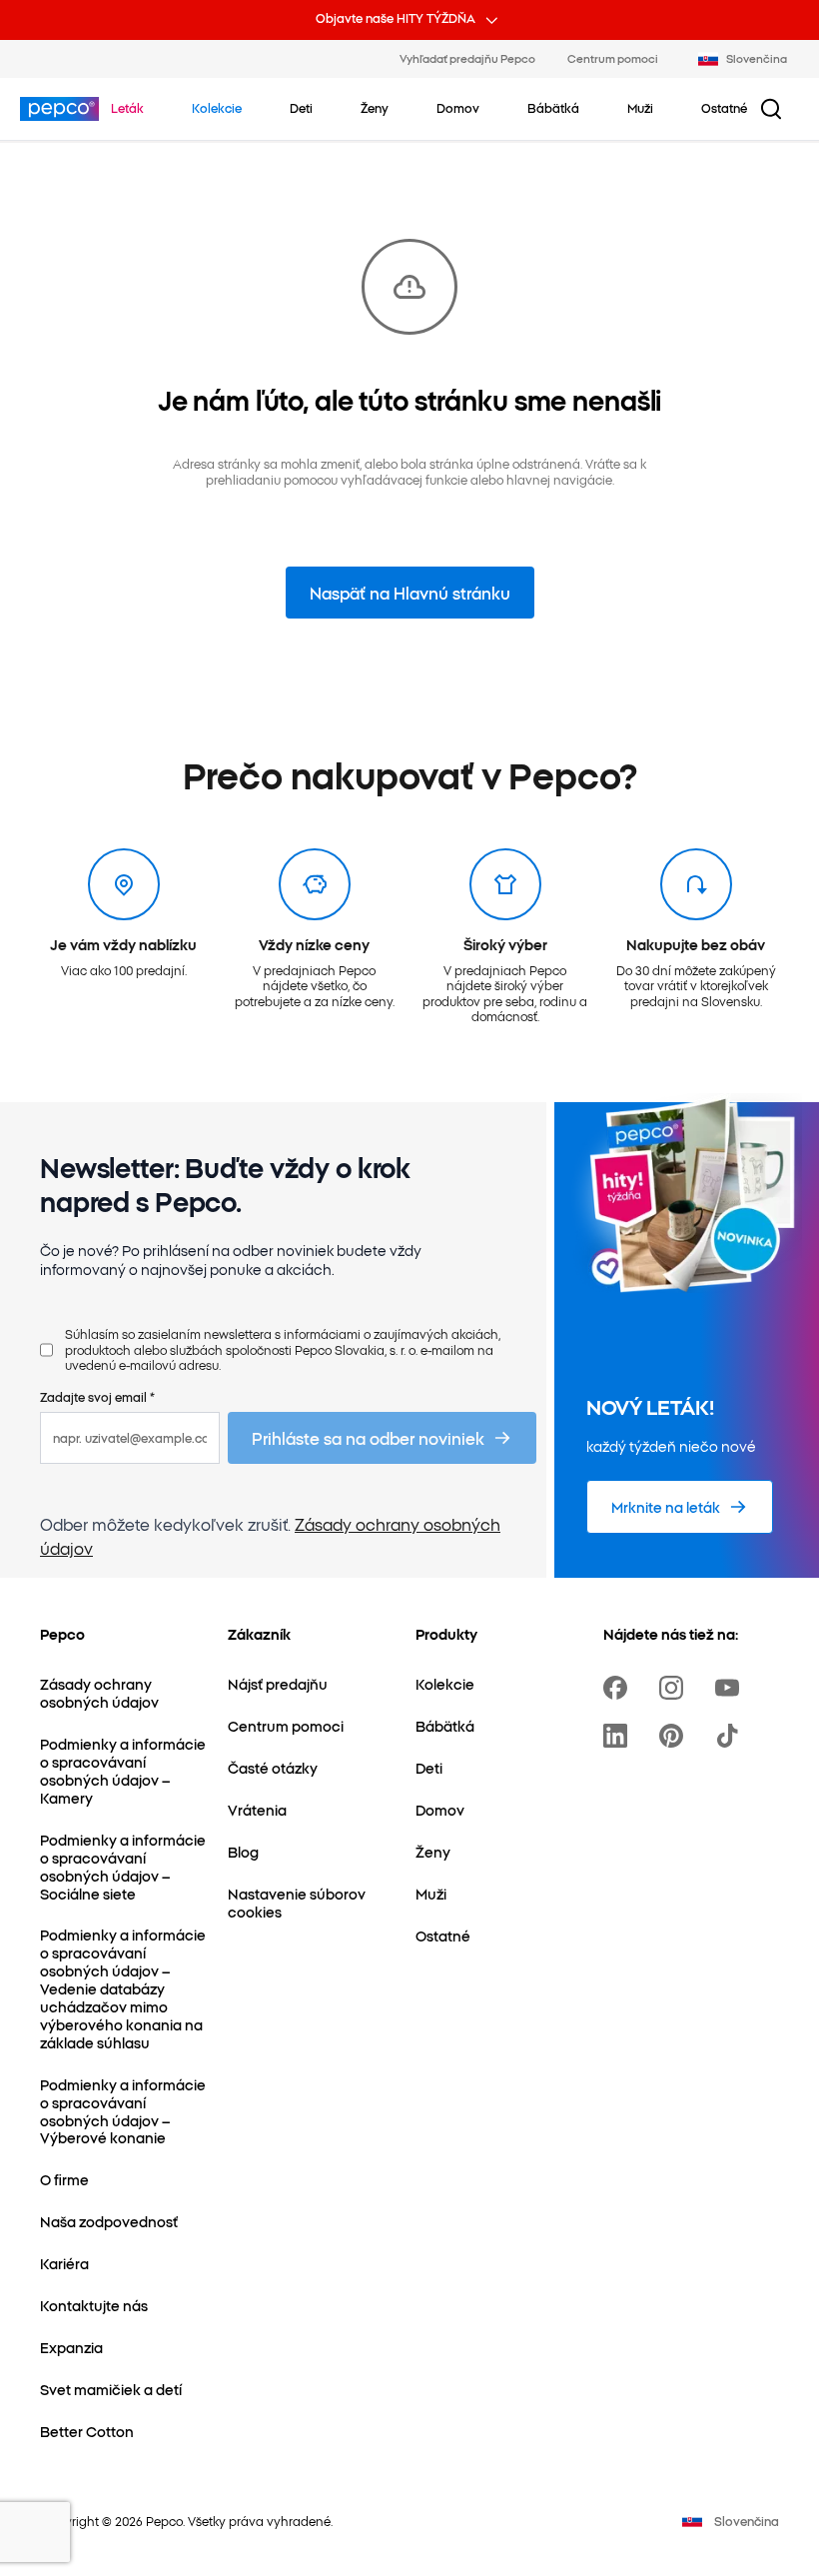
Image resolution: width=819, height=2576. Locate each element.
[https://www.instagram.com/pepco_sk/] (675, 1688)
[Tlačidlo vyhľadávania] (771, 109)
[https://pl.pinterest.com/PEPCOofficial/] (675, 1736)
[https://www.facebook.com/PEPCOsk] (619, 1688)
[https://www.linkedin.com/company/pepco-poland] (619, 1736)
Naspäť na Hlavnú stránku (410, 593)
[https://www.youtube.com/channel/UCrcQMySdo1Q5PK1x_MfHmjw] (731, 1688)
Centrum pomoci (613, 58)
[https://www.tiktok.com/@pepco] (731, 1736)
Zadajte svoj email (97, 1396)
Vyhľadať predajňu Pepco (467, 58)
